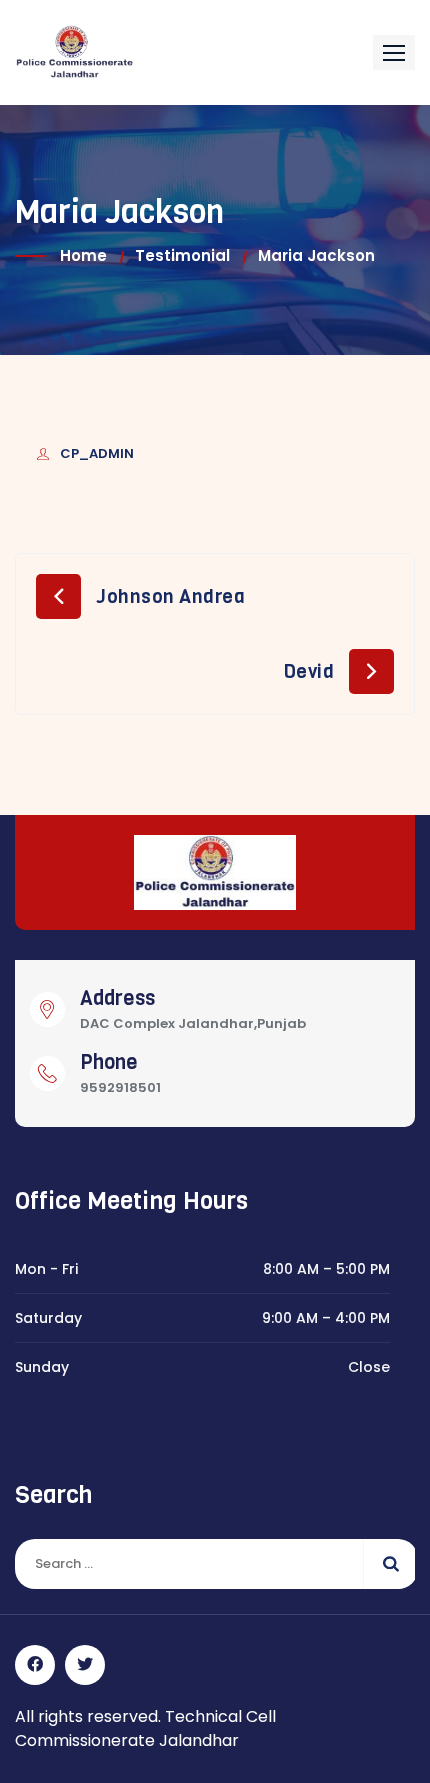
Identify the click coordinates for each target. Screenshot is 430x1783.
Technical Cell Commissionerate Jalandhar (145, 1728)
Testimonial (182, 255)
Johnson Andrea (170, 596)
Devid (309, 671)
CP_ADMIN (97, 453)
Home (83, 255)
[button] (394, 52)
